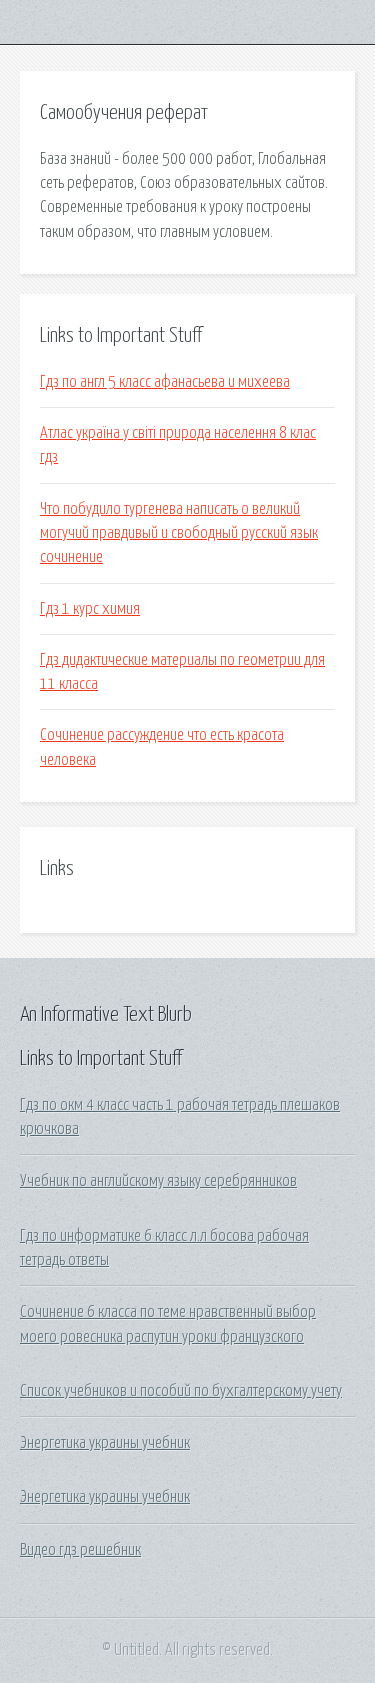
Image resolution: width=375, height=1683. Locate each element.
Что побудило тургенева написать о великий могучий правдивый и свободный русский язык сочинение (179, 533)
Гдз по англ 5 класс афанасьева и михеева (165, 382)
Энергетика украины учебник (105, 1443)
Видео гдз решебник (80, 1550)
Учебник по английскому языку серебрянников (158, 1181)
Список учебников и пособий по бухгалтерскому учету (181, 1391)
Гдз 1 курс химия (90, 609)
